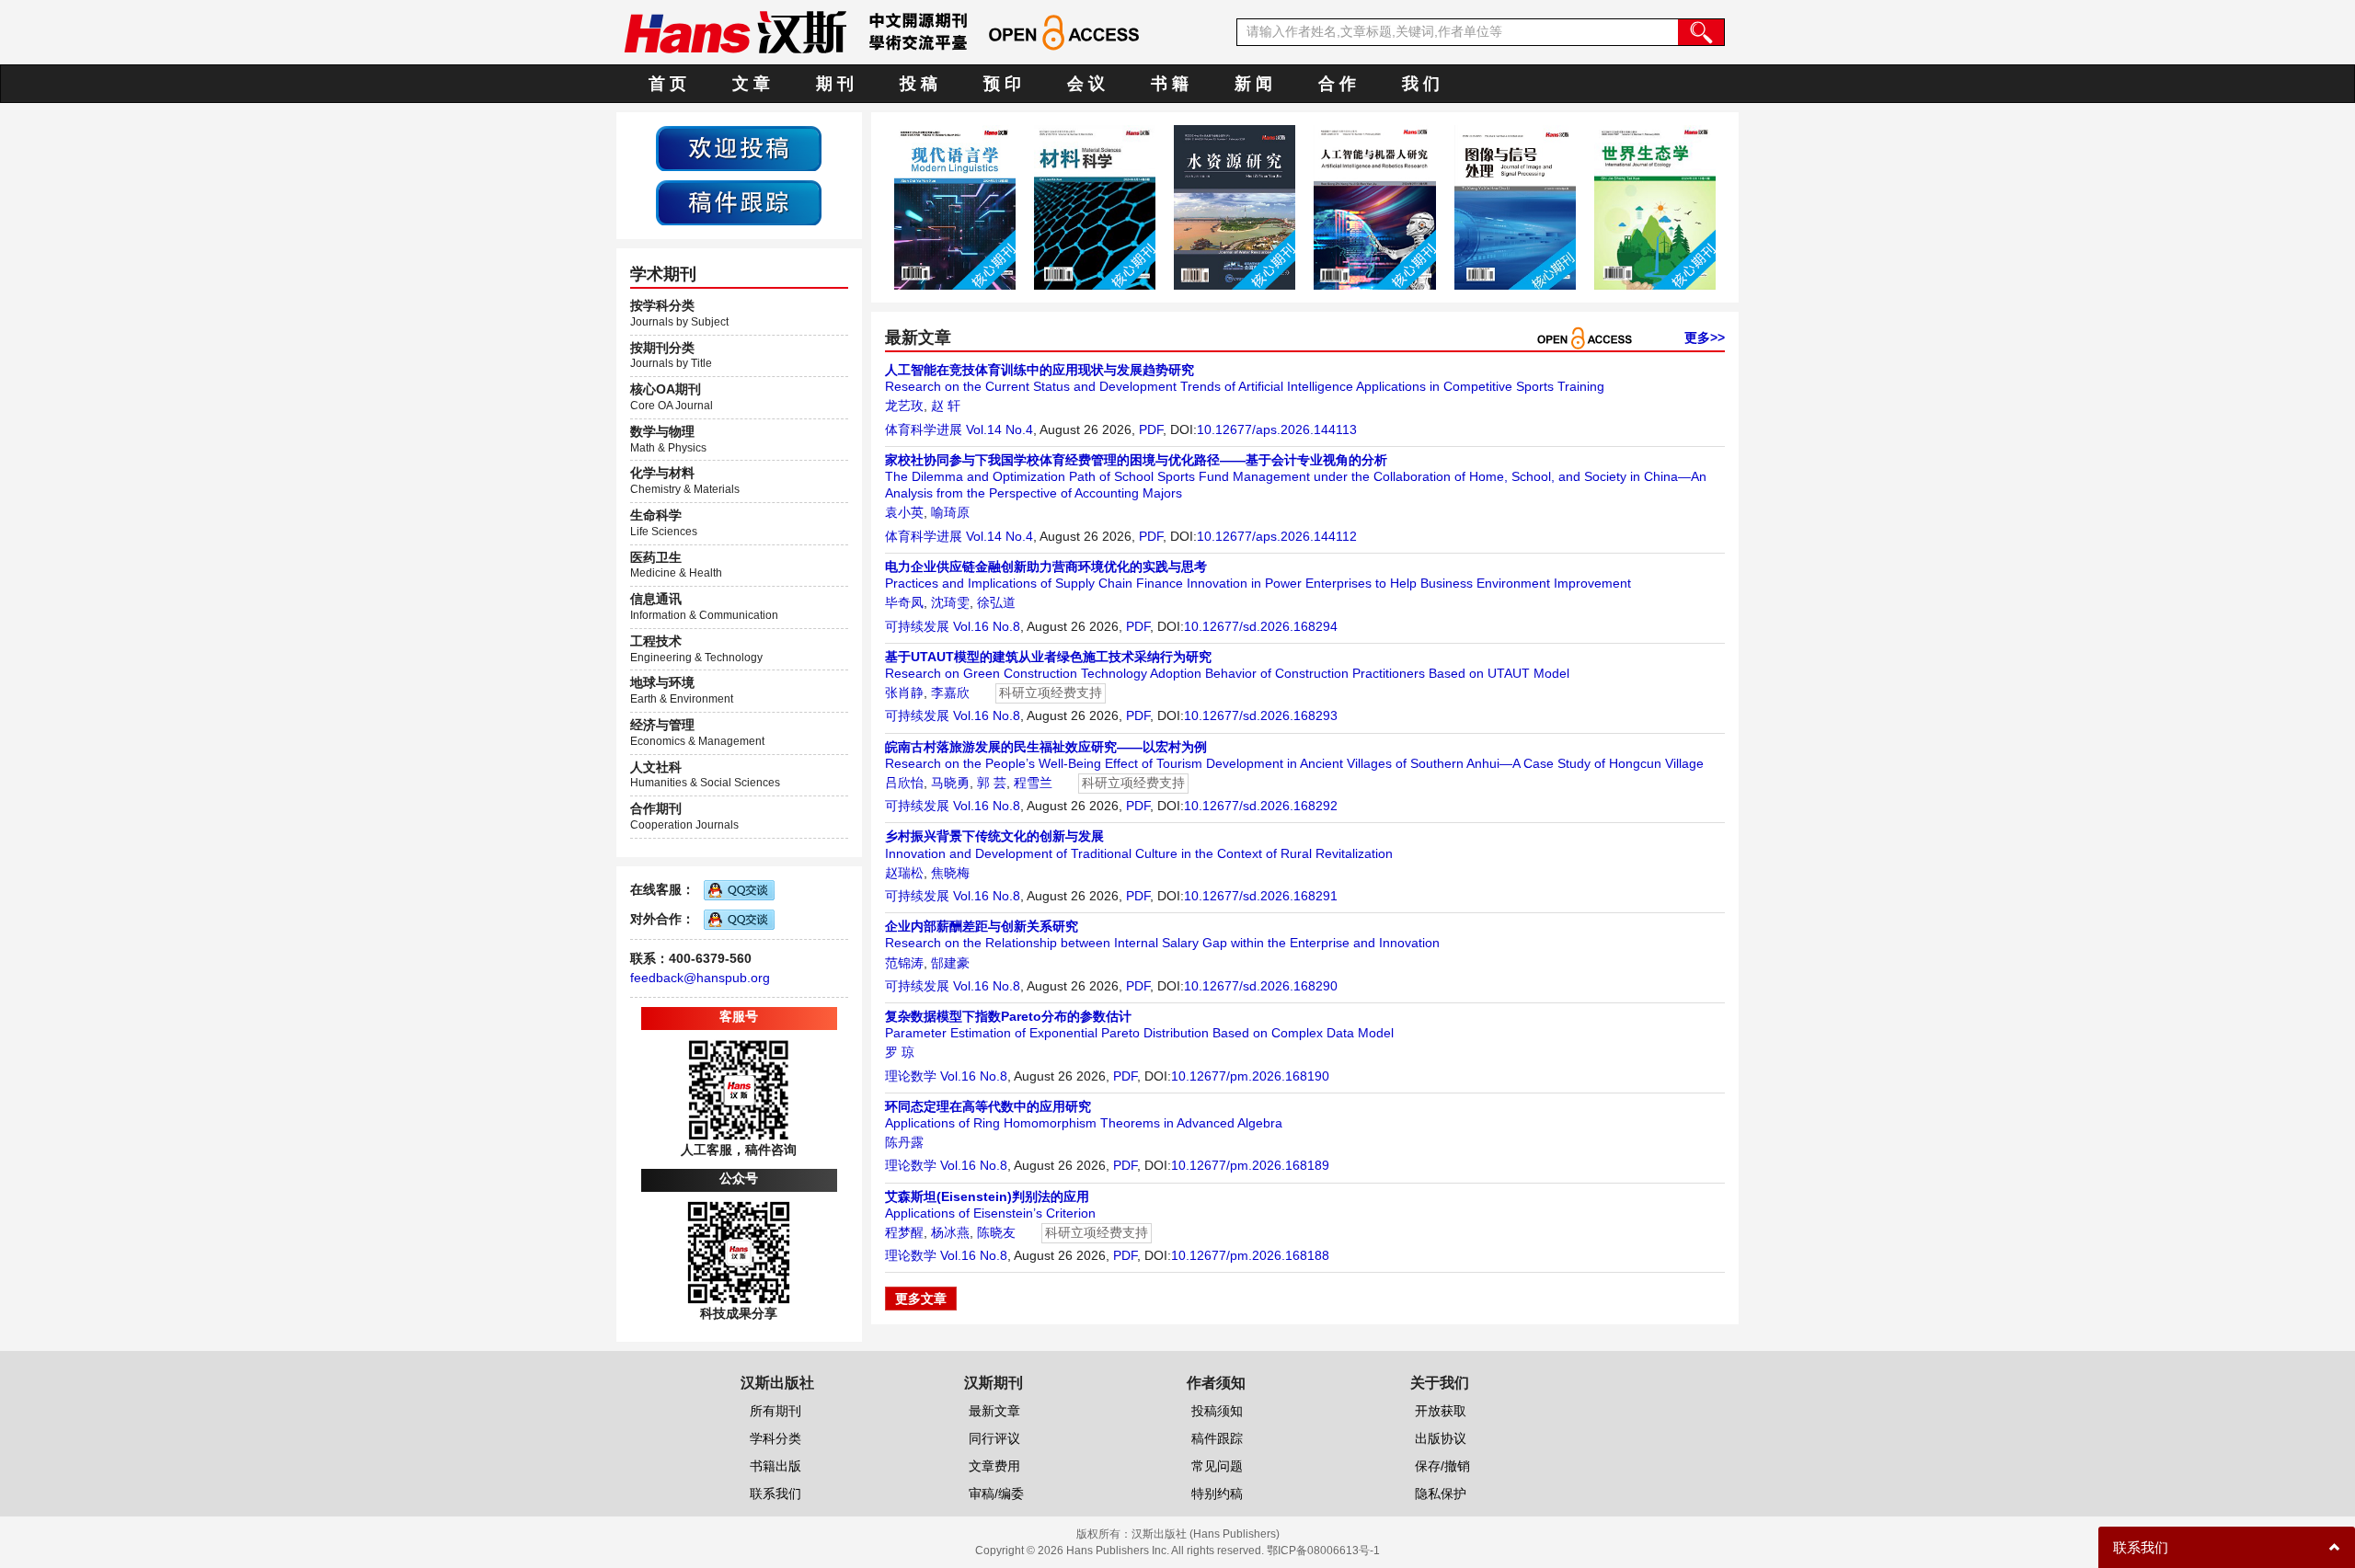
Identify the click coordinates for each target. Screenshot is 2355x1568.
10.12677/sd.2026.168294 (1261, 626)
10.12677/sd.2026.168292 (1261, 806)
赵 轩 (946, 406)
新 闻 (1253, 84)
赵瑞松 (904, 873)
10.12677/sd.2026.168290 (1261, 986)
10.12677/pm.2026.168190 (1250, 1076)
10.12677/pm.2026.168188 (1250, 1255)
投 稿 (919, 84)
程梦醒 (904, 1232)
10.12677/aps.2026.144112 (1277, 536)
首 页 (667, 84)
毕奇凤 (904, 602)
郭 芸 (992, 783)
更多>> (1705, 338)
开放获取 (1441, 1411)
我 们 (1421, 84)
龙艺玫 (904, 406)
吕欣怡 (904, 783)
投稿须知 (1217, 1411)
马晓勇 (950, 783)
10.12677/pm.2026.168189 (1250, 1165)
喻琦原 (950, 512)
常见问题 (1217, 1466)
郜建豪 (950, 963)
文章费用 (994, 1466)
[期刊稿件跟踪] (739, 201)
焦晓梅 (950, 873)
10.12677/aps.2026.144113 (1277, 429)
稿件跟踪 (1217, 1438)
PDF (1151, 429)
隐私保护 (1441, 1494)
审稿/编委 (996, 1494)
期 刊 (835, 84)
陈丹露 (904, 1142)
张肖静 (904, 692)
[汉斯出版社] (735, 31)
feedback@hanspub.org (700, 978)
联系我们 (775, 1494)
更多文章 (921, 1299)
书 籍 (1170, 84)
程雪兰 (1033, 783)
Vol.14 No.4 (999, 429)
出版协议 (1441, 1438)
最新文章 (994, 1411)
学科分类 (775, 1438)
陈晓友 (996, 1232)
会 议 (1086, 84)
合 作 (1337, 84)
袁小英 (904, 512)
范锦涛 (904, 963)
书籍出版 (775, 1466)
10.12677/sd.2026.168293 (1261, 715)
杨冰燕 (950, 1232)
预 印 (1002, 84)
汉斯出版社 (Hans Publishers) (1206, 1534)
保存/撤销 (1442, 1466)
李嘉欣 (950, 692)
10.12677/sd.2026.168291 (1261, 896)
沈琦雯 (950, 602)
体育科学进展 (924, 429)
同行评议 (994, 1438)
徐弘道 (996, 602)
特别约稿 (1217, 1494)
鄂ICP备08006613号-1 (1323, 1551)
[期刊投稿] (739, 147)
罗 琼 (900, 1052)
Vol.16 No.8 (987, 626)
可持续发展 (917, 626)
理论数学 (911, 1076)
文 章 (751, 84)
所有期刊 (775, 1411)
